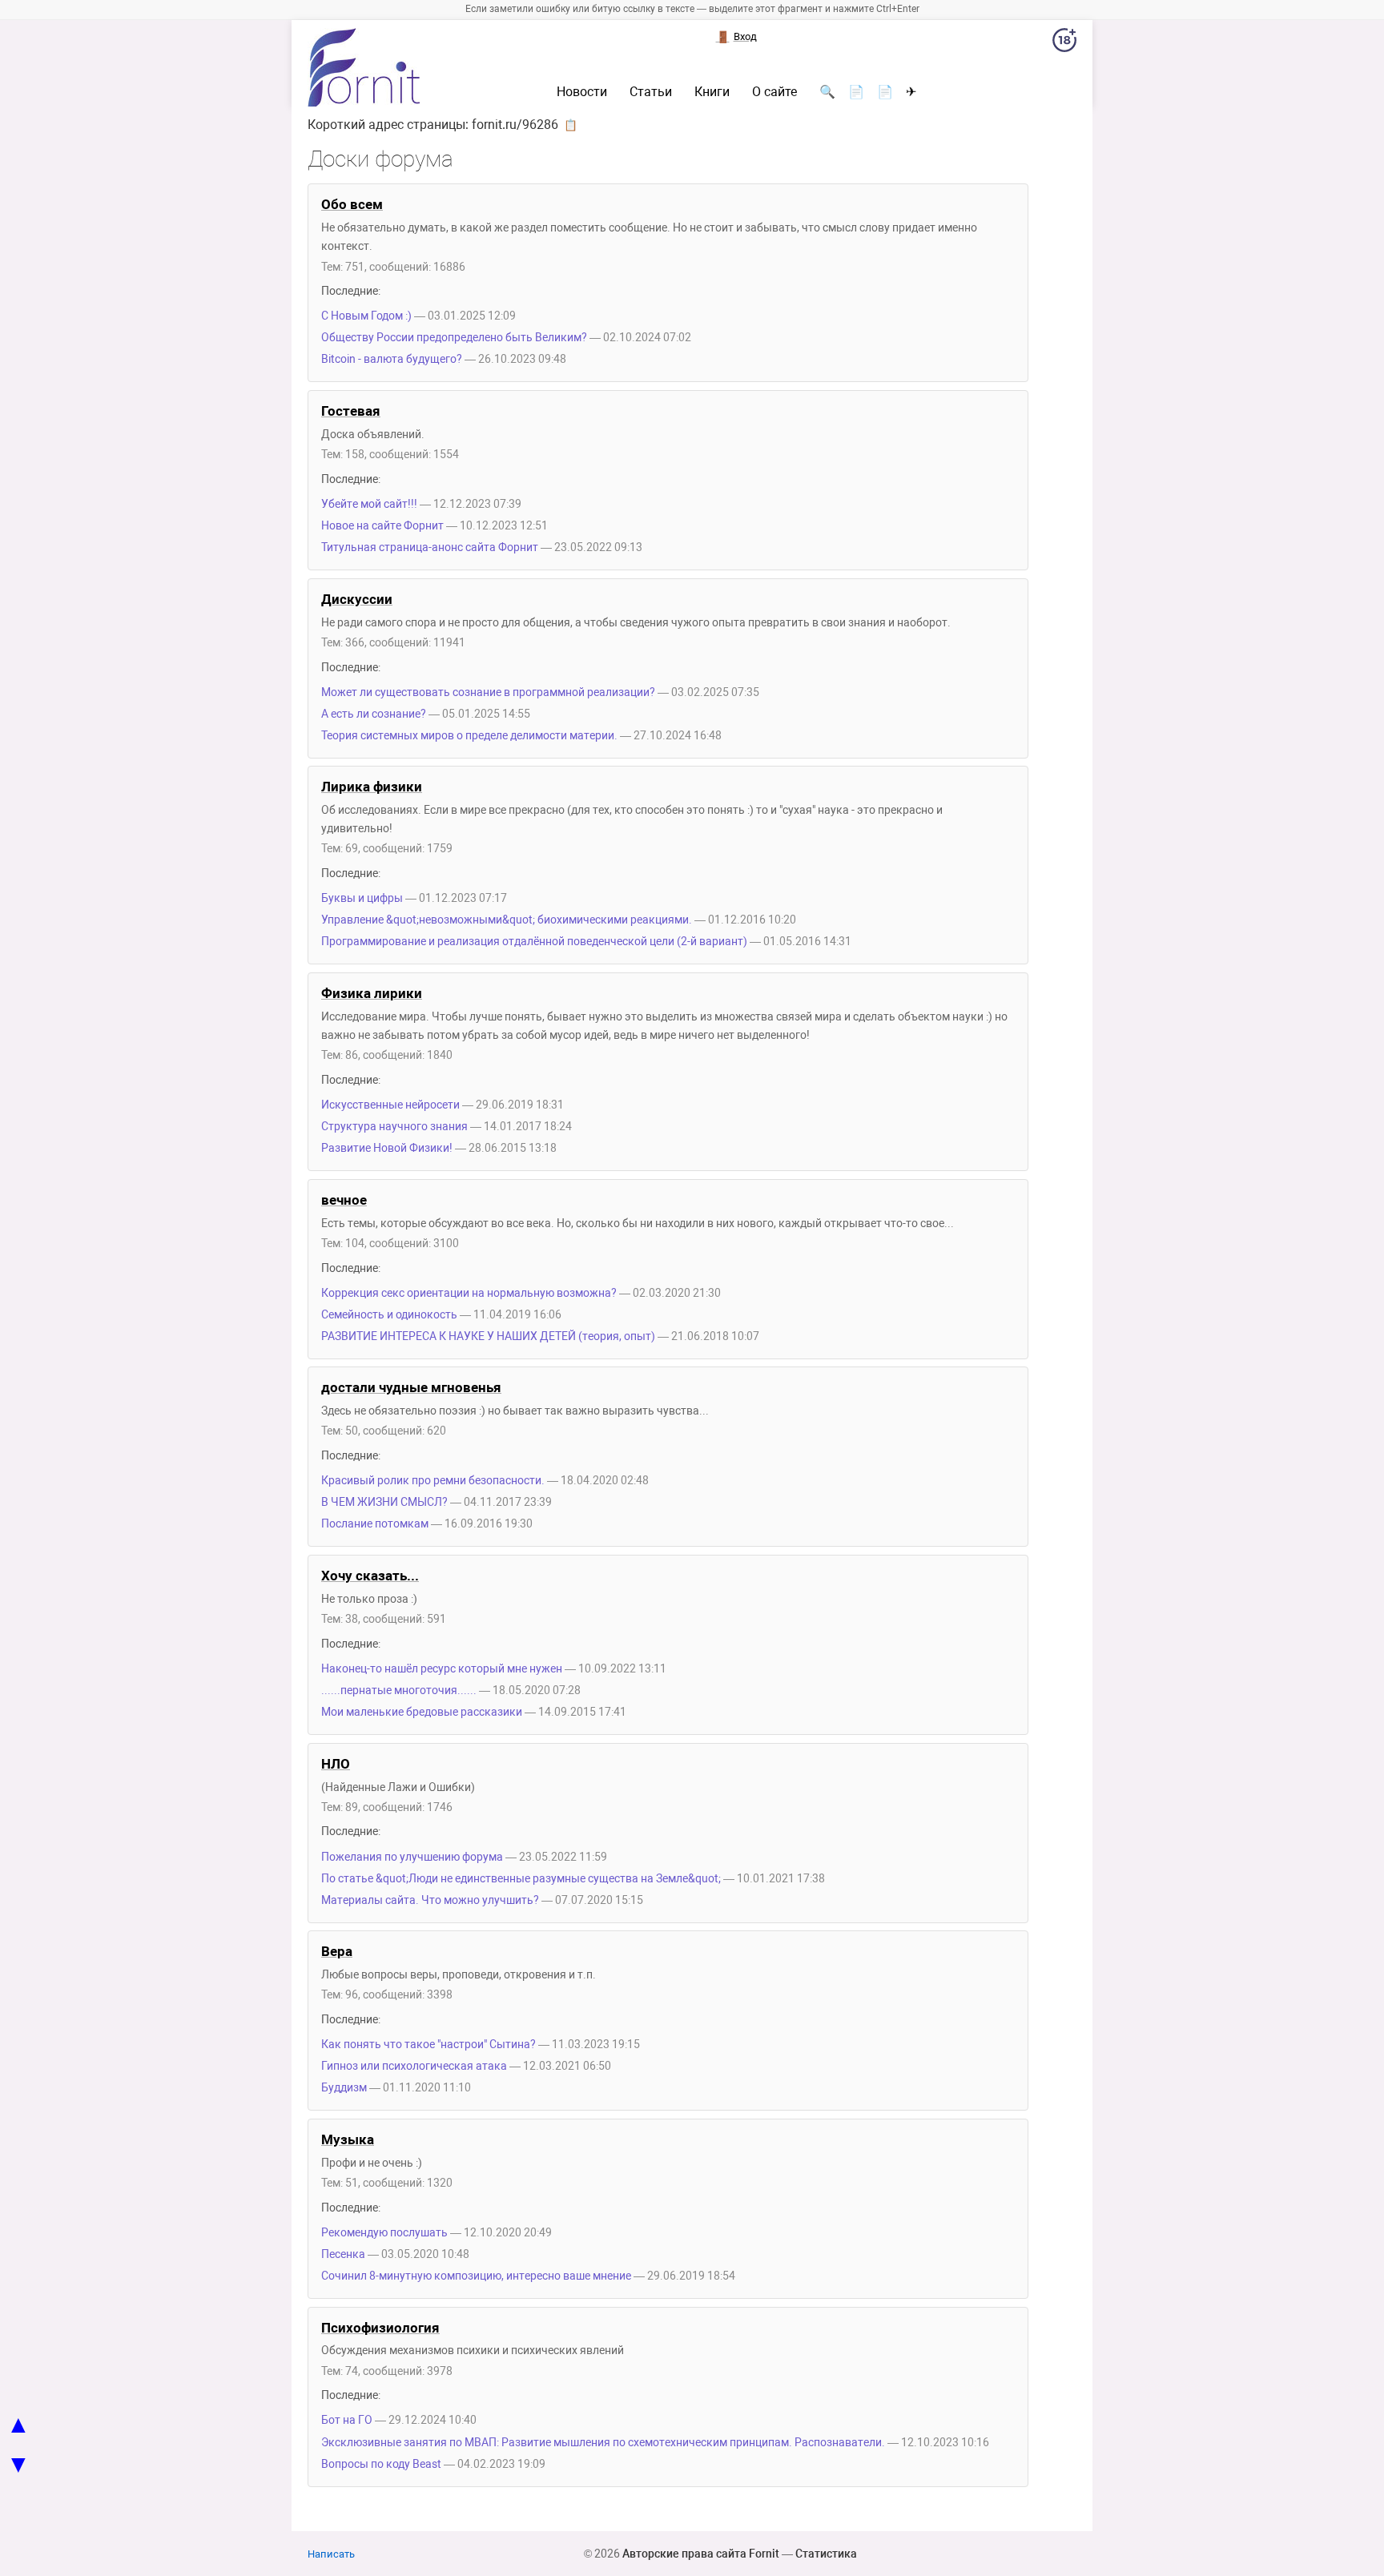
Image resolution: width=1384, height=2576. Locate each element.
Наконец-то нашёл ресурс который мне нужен (442, 1669)
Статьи (651, 92)
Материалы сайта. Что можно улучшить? (430, 1900)
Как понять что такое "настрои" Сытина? (428, 2045)
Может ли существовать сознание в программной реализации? (488, 692)
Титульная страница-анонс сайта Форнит (430, 547)
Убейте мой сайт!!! (369, 504)
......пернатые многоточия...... (399, 1690)
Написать (331, 2554)
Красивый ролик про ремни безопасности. (433, 1481)
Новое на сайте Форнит (382, 526)
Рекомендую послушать (384, 2233)
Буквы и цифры (362, 898)
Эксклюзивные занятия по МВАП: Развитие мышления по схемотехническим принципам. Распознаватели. (603, 2443)
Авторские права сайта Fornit (701, 2554)
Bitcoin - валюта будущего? (393, 359)
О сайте (774, 92)
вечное (344, 1200)
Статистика (826, 2554)
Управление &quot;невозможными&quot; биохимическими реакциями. (507, 920)
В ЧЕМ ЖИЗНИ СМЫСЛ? (384, 1502)
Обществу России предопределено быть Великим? (454, 338)
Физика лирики (372, 993)
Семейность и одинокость (389, 1315)
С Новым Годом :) (366, 316)
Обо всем (352, 204)
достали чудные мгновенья (411, 1387)
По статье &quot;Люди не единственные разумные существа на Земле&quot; (521, 1879)
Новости (582, 92)
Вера (337, 1951)
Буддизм (344, 2088)
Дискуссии (357, 599)
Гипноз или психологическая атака (414, 2066)
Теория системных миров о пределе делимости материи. (469, 736)
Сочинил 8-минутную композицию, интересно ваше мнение (476, 2276)
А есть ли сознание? (374, 714)
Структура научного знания (394, 1127)
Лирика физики (372, 787)
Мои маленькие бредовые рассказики (422, 1712)
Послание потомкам (375, 1524)
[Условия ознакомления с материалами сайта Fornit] (1064, 43)
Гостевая (351, 411)
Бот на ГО (347, 2420)
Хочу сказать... (370, 1576)
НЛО (336, 1764)
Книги (712, 92)
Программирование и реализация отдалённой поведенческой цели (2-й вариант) (534, 942)
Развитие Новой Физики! (387, 1148)
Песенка (343, 2254)
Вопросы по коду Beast (381, 2464)
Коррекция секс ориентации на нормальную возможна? (469, 1293)
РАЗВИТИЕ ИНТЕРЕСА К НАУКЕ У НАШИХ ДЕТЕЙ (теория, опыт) (488, 1336)
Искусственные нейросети (390, 1105)
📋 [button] (571, 125)
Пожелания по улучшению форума (412, 1857)
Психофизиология (380, 2328)
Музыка (348, 2139)
